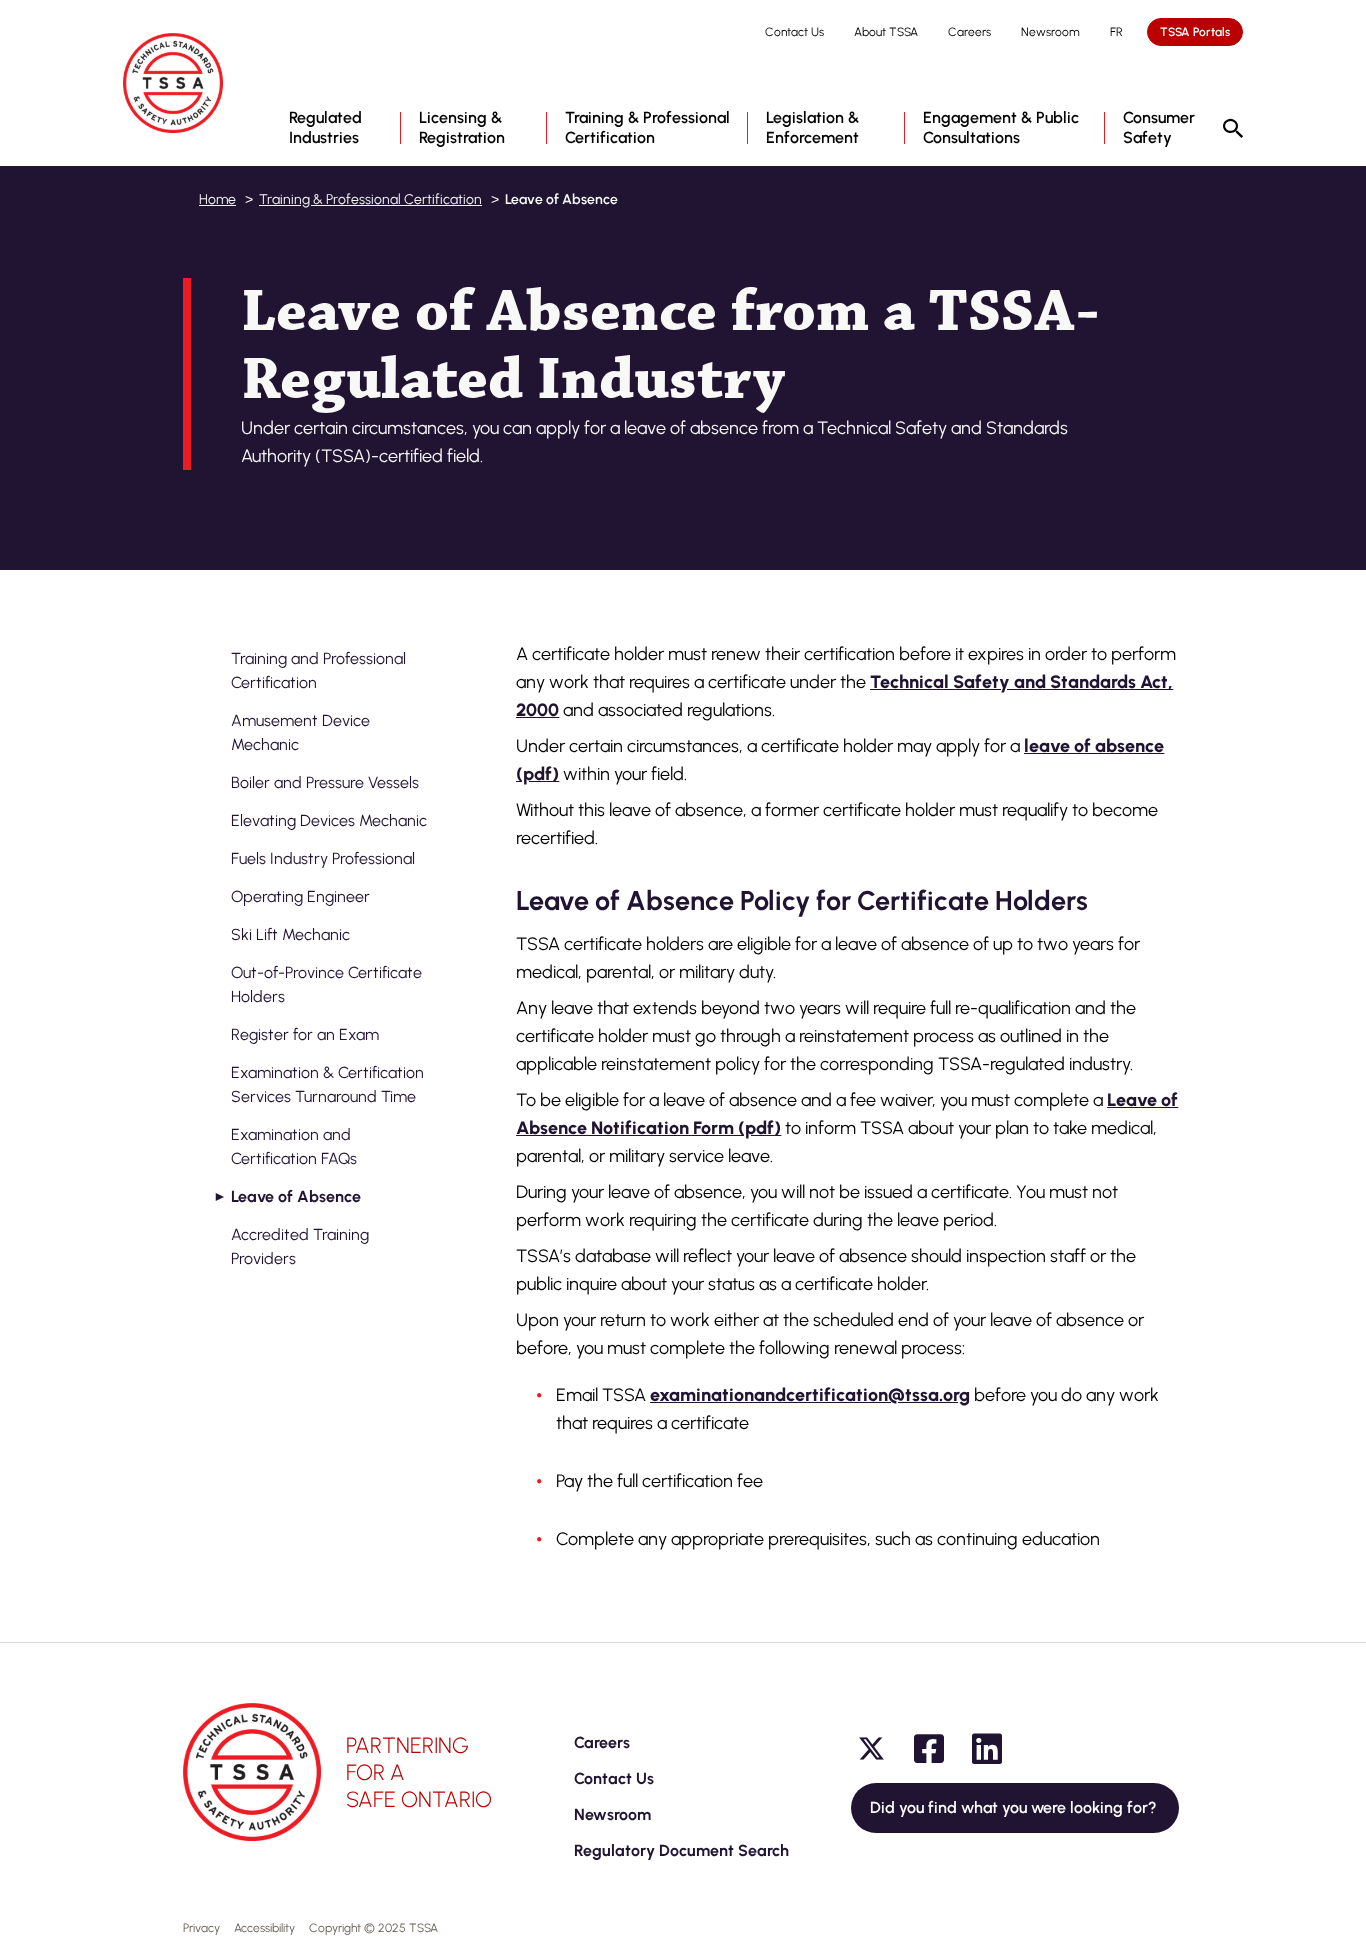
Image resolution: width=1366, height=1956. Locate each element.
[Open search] (1233, 130)
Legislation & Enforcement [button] (812, 127)
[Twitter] (871, 1749)
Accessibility (264, 1928)
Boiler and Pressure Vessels (325, 782)
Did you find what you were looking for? (1015, 1807)
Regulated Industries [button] (325, 127)
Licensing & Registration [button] (462, 127)
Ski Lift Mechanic (290, 934)
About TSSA (886, 32)
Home (217, 199)
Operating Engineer (300, 896)
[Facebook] (929, 1749)
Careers (969, 32)
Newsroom (1050, 32)
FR (1116, 32)
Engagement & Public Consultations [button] (1001, 127)
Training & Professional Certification (370, 199)
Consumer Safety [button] (1159, 127)
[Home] (173, 83)
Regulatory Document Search (681, 1850)
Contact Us (794, 32)
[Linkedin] (987, 1749)
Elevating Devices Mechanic (329, 820)
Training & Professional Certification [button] (647, 127)
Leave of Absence (296, 1196)
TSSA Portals (1195, 32)
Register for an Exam (305, 1034)
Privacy (201, 1928)
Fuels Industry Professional (323, 858)
